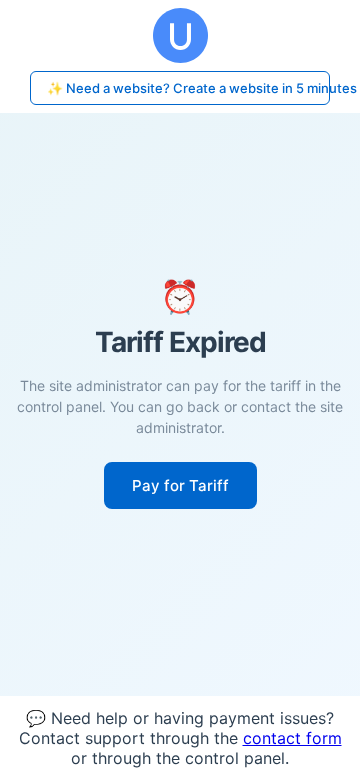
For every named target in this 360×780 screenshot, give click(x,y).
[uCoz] (180, 35)
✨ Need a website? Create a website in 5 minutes (188, 88)
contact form (292, 738)
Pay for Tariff (180, 485)
